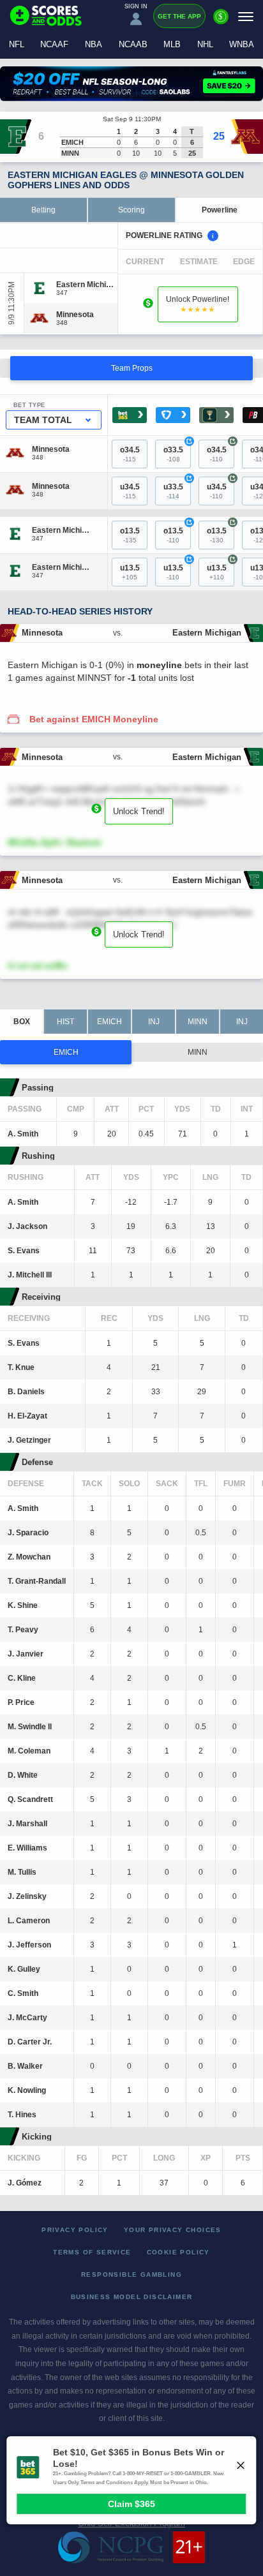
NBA (94, 44)
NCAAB (133, 44)
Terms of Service (92, 2252)
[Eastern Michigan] (86, 285)
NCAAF (54, 44)
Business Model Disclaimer (132, 2297)
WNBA (242, 44)
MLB (172, 44)
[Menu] (246, 16)
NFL (17, 44)
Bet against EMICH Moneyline (94, 719)
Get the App (179, 16)
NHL (205, 44)
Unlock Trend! (139, 811)
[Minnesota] (75, 315)
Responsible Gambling (131, 2274)
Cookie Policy (178, 2252)
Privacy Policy (75, 2230)
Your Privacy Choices (173, 2230)
